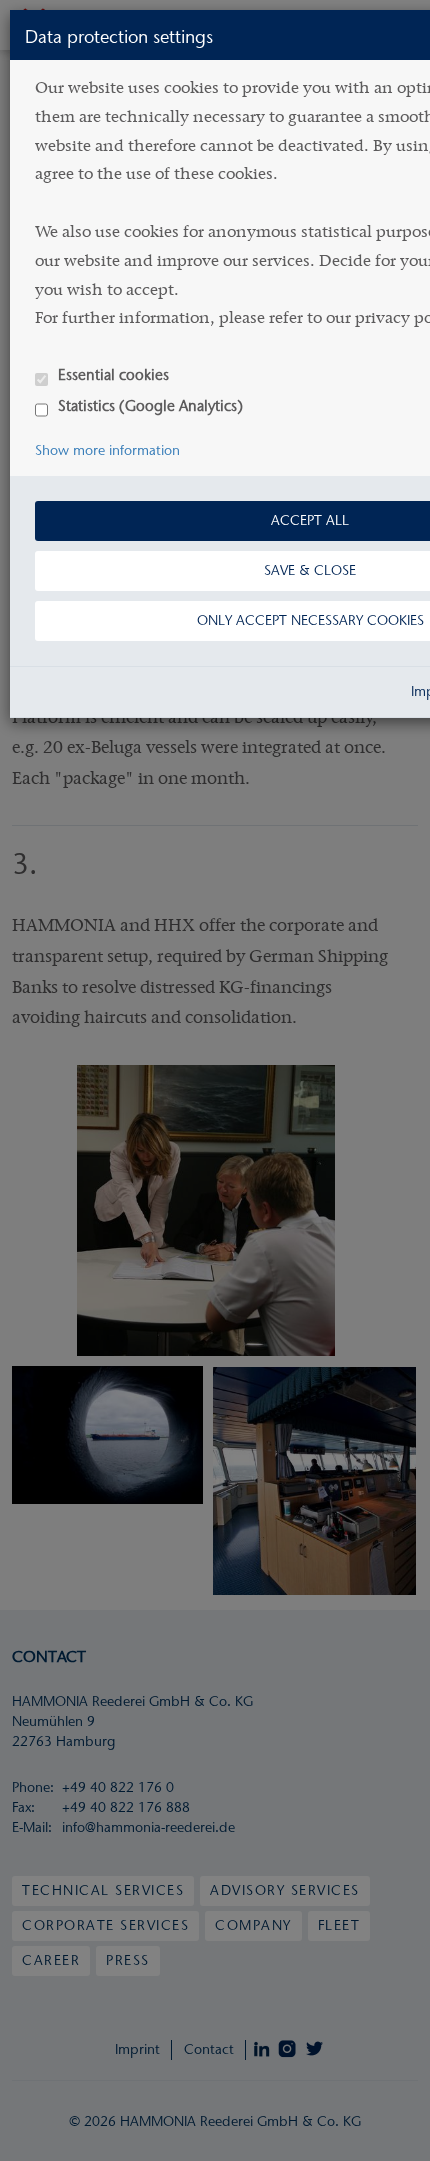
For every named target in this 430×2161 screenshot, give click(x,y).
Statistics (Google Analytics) (150, 405)
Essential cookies (113, 374)
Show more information (107, 450)
